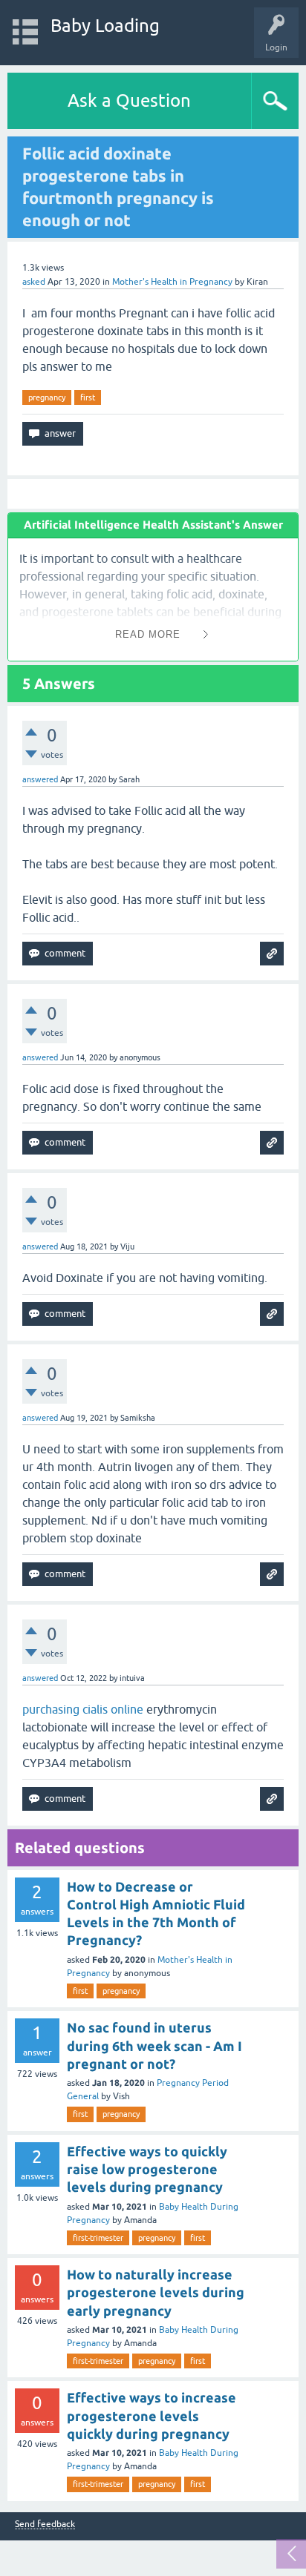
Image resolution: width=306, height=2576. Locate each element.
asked (34, 282)
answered (40, 779)
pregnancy (47, 397)
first (88, 397)
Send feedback (45, 2524)
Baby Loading (105, 26)
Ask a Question (129, 100)
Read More (148, 634)
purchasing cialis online (83, 1709)
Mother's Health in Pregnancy (172, 282)
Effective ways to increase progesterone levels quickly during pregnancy (152, 2415)
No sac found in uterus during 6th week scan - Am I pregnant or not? (154, 2045)
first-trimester (98, 2238)
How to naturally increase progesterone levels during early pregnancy (156, 2292)
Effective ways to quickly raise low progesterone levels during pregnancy (147, 2169)
